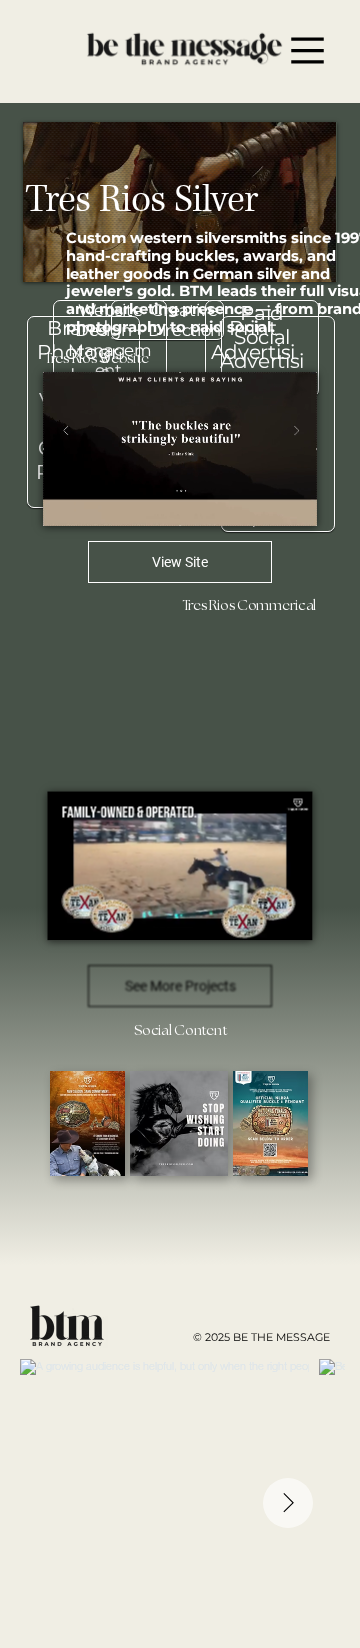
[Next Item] (288, 1503)
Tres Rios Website (96, 359)
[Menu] (307, 51)
